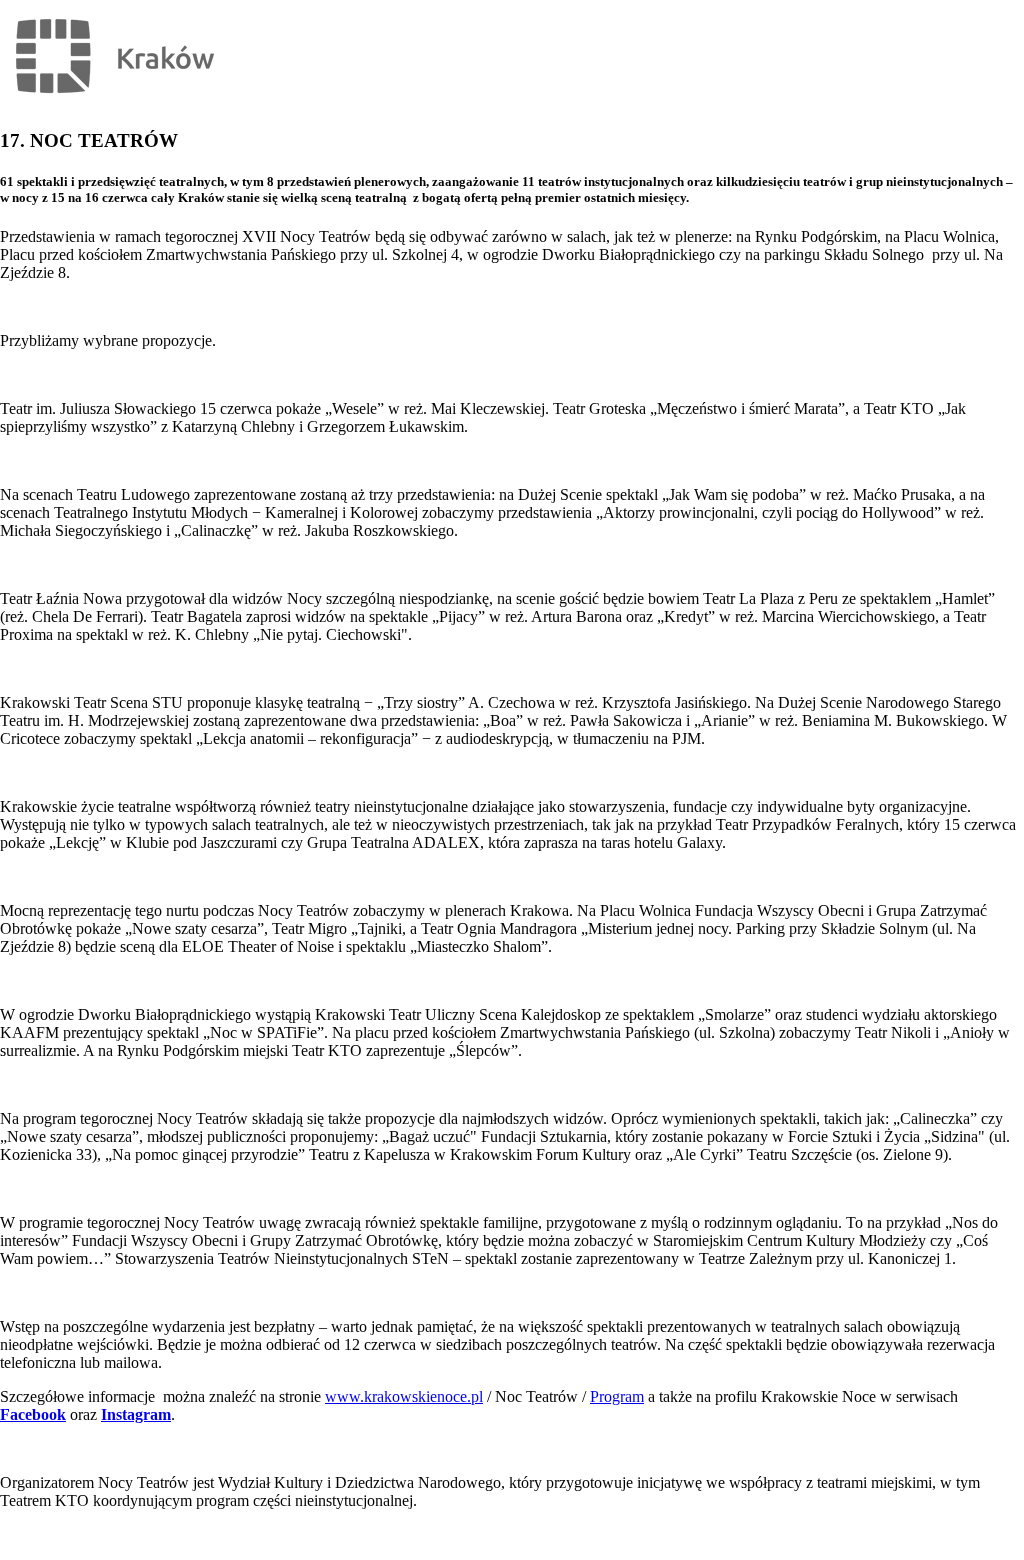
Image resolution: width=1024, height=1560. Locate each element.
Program (617, 1396)
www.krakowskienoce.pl (404, 1396)
